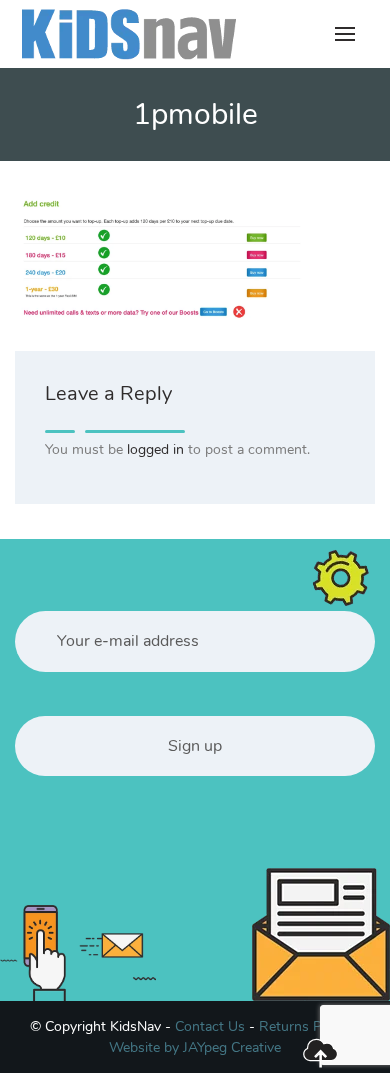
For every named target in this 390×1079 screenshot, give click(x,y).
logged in (155, 449)
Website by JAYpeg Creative (195, 1047)
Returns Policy (304, 1026)
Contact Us (210, 1026)
